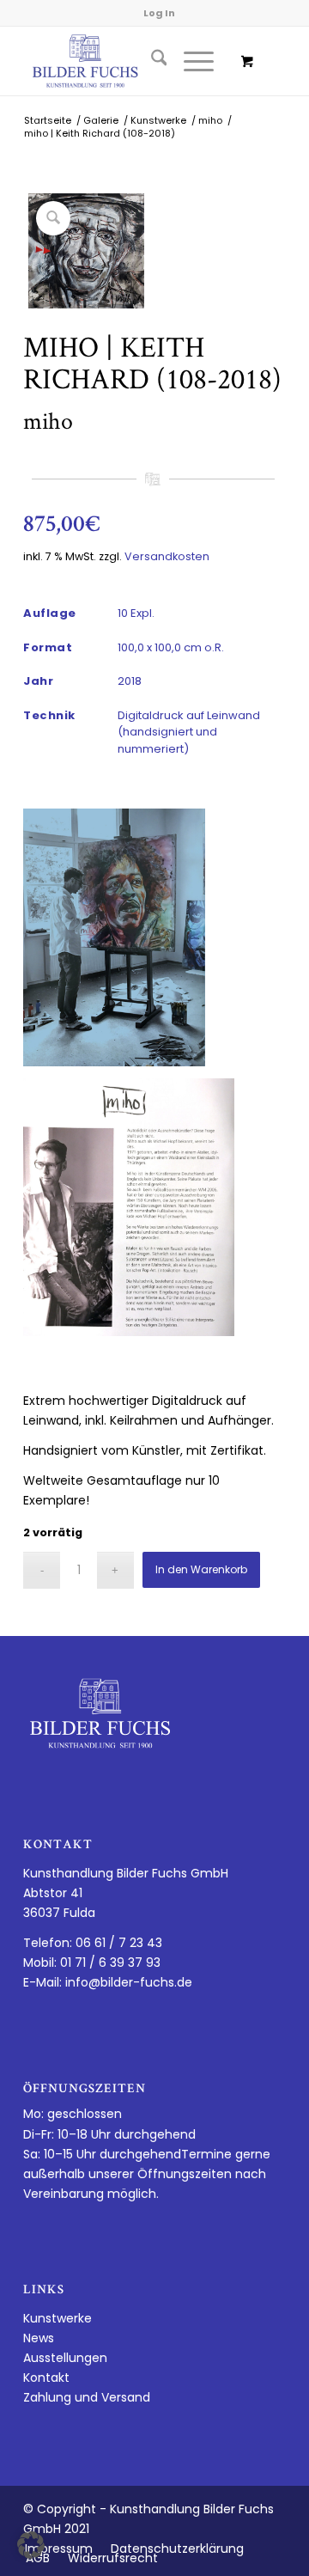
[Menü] (190, 61)
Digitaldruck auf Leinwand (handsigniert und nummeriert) (189, 732)
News (39, 2338)
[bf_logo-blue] (128, 61)
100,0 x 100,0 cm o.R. (171, 647)
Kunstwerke (58, 2318)
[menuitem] (151, 61)
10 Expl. (136, 613)
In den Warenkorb (201, 1569)
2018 (130, 681)
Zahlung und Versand (87, 2397)
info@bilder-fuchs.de (129, 1982)
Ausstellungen (65, 2358)
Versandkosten (167, 556)
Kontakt (46, 2378)
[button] (31, 2545)
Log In (159, 13)
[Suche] (151, 61)
